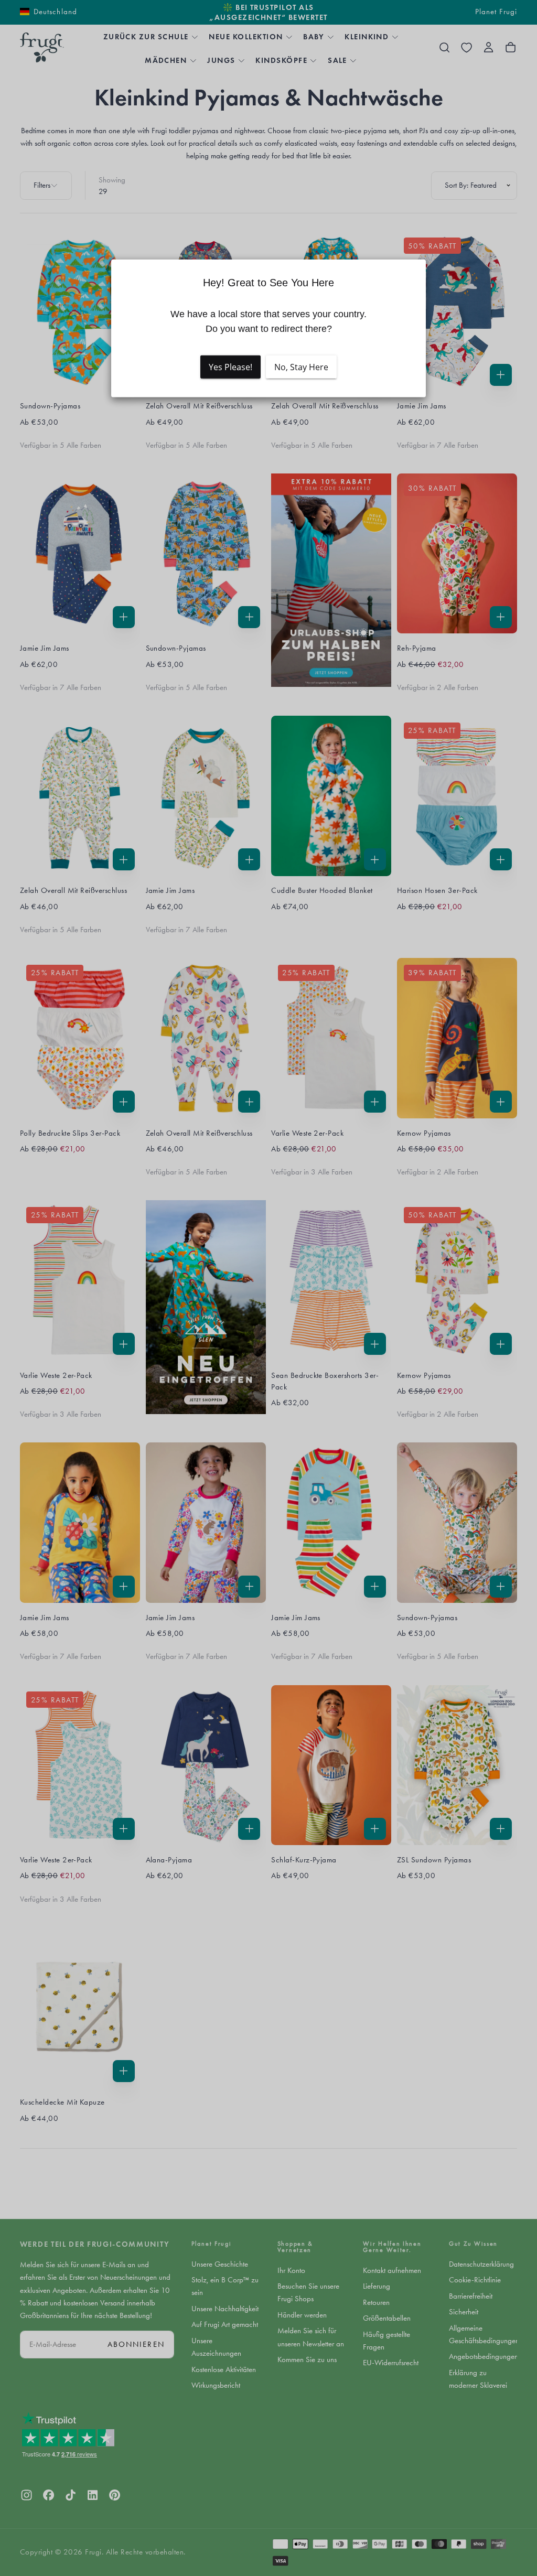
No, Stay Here (301, 367)
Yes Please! (230, 367)
